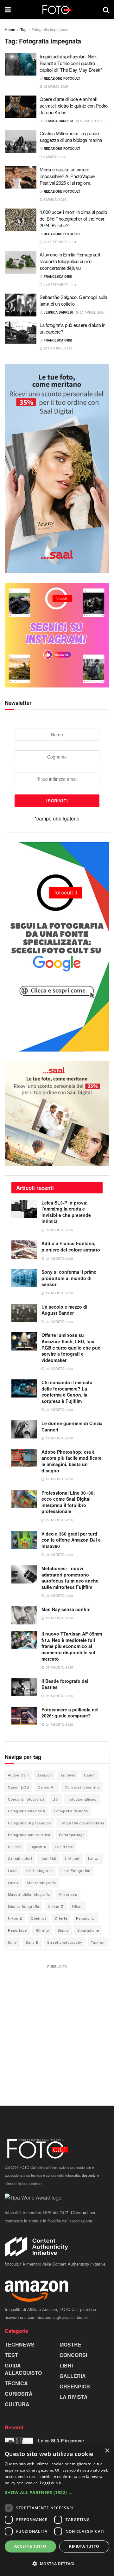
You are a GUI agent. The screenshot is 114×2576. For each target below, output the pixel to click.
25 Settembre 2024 (59, 242)
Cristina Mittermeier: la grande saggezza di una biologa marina (71, 136)
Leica (13, 1870)
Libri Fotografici (76, 1870)
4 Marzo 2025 (54, 199)
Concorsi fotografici (26, 1799)
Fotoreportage (72, 1835)
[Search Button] (106, 10)
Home (10, 29)
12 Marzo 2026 (55, 86)
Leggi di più (51, 2483)
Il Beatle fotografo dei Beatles (65, 1684)
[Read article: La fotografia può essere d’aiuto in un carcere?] (21, 333)
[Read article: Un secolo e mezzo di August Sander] (24, 1313)
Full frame (64, 1847)
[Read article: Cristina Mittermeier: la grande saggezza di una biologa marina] (21, 141)
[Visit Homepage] (57, 10)
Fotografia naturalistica (29, 1835)
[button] (57, 2493)
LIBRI (66, 2365)
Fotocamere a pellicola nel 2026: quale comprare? (70, 1713)
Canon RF (47, 1787)
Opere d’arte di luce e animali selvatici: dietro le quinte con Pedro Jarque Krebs (74, 106)
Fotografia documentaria (82, 1823)
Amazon (45, 1775)
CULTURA (17, 2404)
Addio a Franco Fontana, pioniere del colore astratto (71, 1246)
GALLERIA (73, 2376)
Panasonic (85, 1918)
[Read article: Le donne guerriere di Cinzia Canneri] (24, 1429)
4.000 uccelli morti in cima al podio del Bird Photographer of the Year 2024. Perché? (73, 219)
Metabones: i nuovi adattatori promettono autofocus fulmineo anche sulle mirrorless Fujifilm (70, 1578)
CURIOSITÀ (19, 2394)
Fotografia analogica (27, 1811)
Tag (23, 29)
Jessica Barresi (58, 121)
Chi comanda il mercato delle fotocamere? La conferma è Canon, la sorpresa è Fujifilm (67, 1392)
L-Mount (72, 1858)
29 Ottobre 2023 (57, 348)
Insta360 (48, 1858)
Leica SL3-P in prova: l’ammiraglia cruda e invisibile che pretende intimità (66, 1212)
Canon (90, 1775)
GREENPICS (75, 2386)
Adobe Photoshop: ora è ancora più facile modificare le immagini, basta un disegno (72, 1461)
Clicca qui (80, 2212)
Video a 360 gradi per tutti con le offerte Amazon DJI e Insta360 (71, 1540)
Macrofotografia (42, 1882)
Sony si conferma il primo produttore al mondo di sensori (69, 1278)
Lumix (13, 1882)
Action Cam (18, 1775)
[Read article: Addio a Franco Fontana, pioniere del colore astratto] (24, 1249)
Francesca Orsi (58, 276)
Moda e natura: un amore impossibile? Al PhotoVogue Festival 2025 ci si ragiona (67, 176)
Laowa (94, 1858)
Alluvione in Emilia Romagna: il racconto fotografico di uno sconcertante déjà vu (70, 261)
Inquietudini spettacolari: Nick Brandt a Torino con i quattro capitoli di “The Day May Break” (71, 63)
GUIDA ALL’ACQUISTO (23, 2369)
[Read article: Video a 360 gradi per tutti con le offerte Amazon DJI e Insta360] (24, 1540)
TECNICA (16, 2383)
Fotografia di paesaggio (29, 1823)
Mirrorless (68, 1894)
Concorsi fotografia (82, 1787)
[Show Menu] (8, 10)
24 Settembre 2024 (59, 285)
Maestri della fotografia (29, 1894)
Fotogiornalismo (82, 1799)
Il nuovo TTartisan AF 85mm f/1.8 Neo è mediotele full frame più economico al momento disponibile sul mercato (72, 1646)
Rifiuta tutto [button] (84, 2546)
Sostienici (89, 2175)
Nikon (77, 1906)
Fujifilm (14, 1847)
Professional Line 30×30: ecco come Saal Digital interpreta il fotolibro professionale (68, 1502)
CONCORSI (73, 2355)
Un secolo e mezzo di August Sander (64, 1310)
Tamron (98, 1942)
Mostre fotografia (24, 1906)
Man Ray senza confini (66, 1609)
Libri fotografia (40, 1870)
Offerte (61, 1918)
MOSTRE (70, 2344)
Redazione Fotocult (62, 78)
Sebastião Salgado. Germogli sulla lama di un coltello (73, 300)
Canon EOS (19, 1787)
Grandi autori (20, 1858)
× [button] (107, 2451)
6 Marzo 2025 (54, 157)
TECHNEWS (20, 2344)
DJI (56, 1799)
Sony (13, 1942)
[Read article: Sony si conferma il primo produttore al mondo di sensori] (24, 1278)
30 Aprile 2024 (92, 312)
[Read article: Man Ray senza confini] (24, 1615)
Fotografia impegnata (50, 29)
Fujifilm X (38, 1847)
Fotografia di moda (71, 1811)
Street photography (65, 1942)
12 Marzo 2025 (92, 121)
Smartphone (88, 1930)
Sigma (63, 1930)
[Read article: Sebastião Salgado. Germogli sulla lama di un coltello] (21, 305)
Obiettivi (38, 1918)
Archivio (68, 1775)
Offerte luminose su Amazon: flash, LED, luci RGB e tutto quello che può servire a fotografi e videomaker (71, 1347)
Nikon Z (15, 1918)
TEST (11, 2355)
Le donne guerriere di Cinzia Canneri (72, 1426)
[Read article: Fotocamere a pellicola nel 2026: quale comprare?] (24, 1716)
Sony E (32, 1942)
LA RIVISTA (74, 2397)
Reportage (17, 1930)
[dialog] (57, 2510)
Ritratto (42, 1930)
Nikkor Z (56, 1906)
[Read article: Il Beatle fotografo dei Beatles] (24, 1687)
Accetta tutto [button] (30, 2546)
